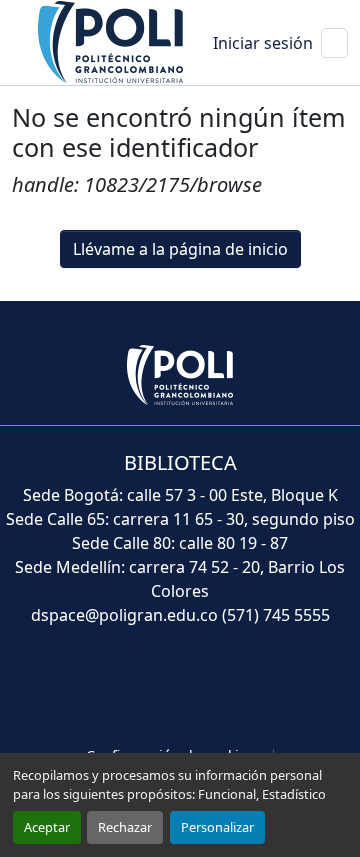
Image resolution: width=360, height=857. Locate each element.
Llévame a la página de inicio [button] (180, 249)
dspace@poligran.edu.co (124, 615)
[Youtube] (180, 688)
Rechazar (125, 827)
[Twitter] (136, 688)
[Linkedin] (224, 688)
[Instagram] (268, 688)
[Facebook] (92, 688)
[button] (112, 41)
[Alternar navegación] (334, 43)
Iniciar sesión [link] (263, 43)
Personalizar (217, 827)
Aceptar (47, 827)
